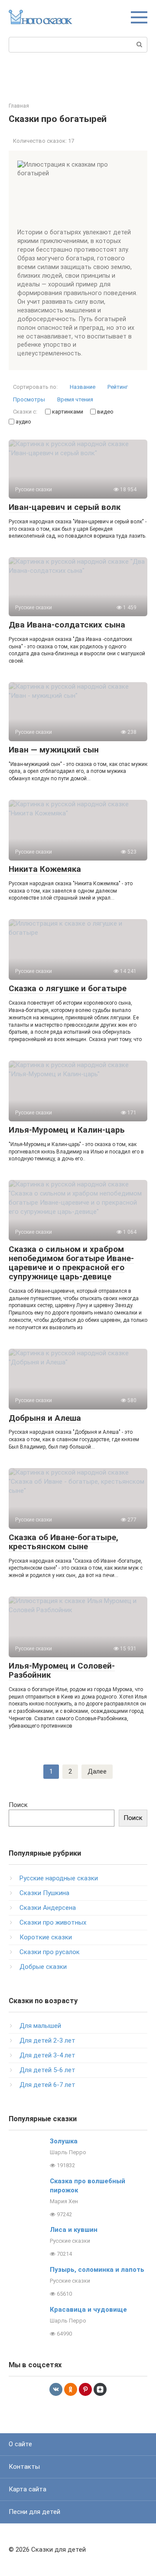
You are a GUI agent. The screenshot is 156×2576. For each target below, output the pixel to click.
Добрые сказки (43, 1967)
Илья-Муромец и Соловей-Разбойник (62, 1670)
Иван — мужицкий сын (54, 750)
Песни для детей (34, 2512)
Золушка (64, 2141)
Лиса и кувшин (74, 2230)
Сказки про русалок (50, 1952)
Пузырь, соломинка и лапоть (97, 2270)
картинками (67, 412)
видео (105, 412)
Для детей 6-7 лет (47, 2085)
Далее (97, 1771)
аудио (23, 422)
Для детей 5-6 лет (47, 2070)
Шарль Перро (68, 2152)
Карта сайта (28, 2489)
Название (83, 387)
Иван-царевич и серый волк (65, 507)
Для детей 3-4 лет (47, 2055)
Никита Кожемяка (45, 869)
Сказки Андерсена (48, 1908)
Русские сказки (70, 2241)
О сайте (20, 2444)
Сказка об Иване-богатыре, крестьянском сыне (63, 1542)
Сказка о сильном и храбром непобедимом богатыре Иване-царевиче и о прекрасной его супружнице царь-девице (71, 1263)
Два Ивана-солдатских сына (67, 625)
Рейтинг (118, 387)
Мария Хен (64, 2201)
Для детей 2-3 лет (47, 2040)
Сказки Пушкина (44, 1893)
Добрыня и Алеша (45, 1418)
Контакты (24, 2467)
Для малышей (40, 2026)
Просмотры (29, 399)
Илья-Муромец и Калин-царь (67, 1130)
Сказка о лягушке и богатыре (68, 988)
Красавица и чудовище (88, 2310)
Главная (19, 106)
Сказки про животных (53, 1922)
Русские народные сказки (59, 1878)
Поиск (18, 1805)
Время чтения (75, 399)
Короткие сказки (46, 1937)
